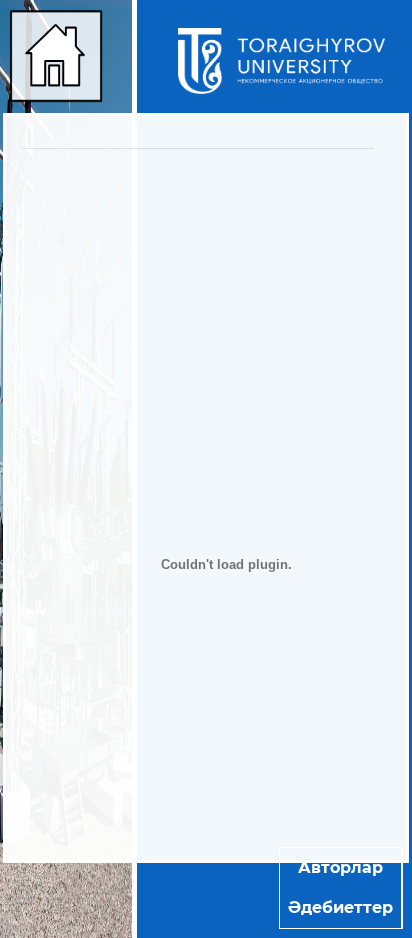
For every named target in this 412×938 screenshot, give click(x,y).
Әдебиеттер (340, 907)
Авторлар (340, 867)
